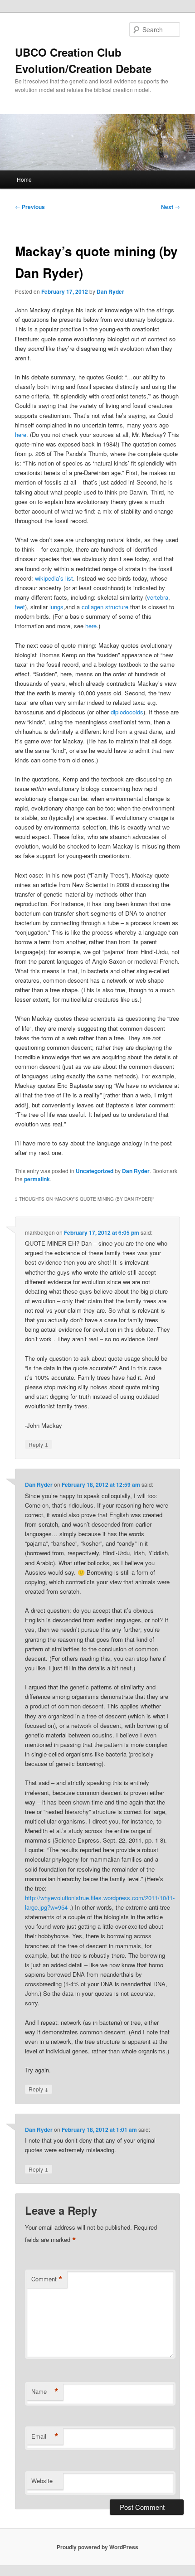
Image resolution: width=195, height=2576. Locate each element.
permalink (37, 1179)
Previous (30, 207)
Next (171, 207)
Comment (47, 2279)
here (21, 434)
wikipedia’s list (54, 578)
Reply (39, 1444)
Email (45, 2436)
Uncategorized (95, 1171)
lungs (56, 607)
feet (20, 607)
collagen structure (105, 607)
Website (42, 2481)
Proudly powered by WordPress (97, 2547)
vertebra (158, 597)
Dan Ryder (110, 291)
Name (45, 2392)
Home (24, 179)
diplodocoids (127, 712)
